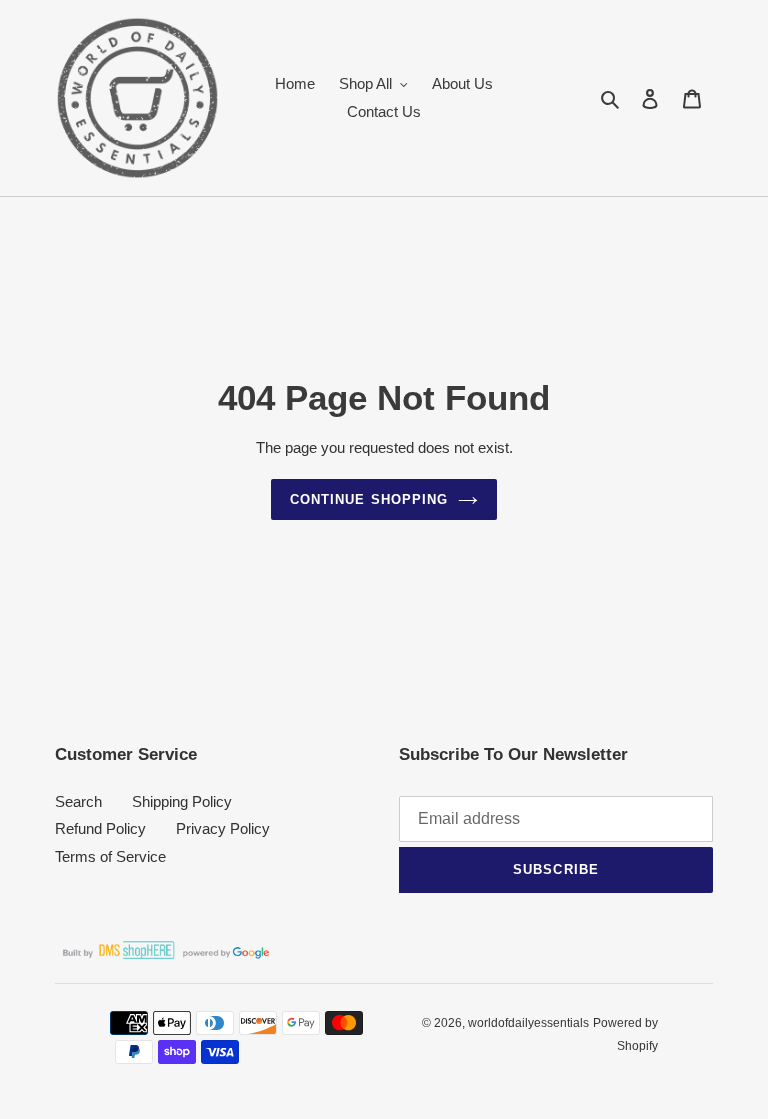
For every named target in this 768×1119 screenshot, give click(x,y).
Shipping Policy (182, 801)
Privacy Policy (223, 828)
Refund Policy (100, 828)
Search (78, 801)
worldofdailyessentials (528, 1023)
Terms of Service (110, 856)
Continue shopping (369, 499)
